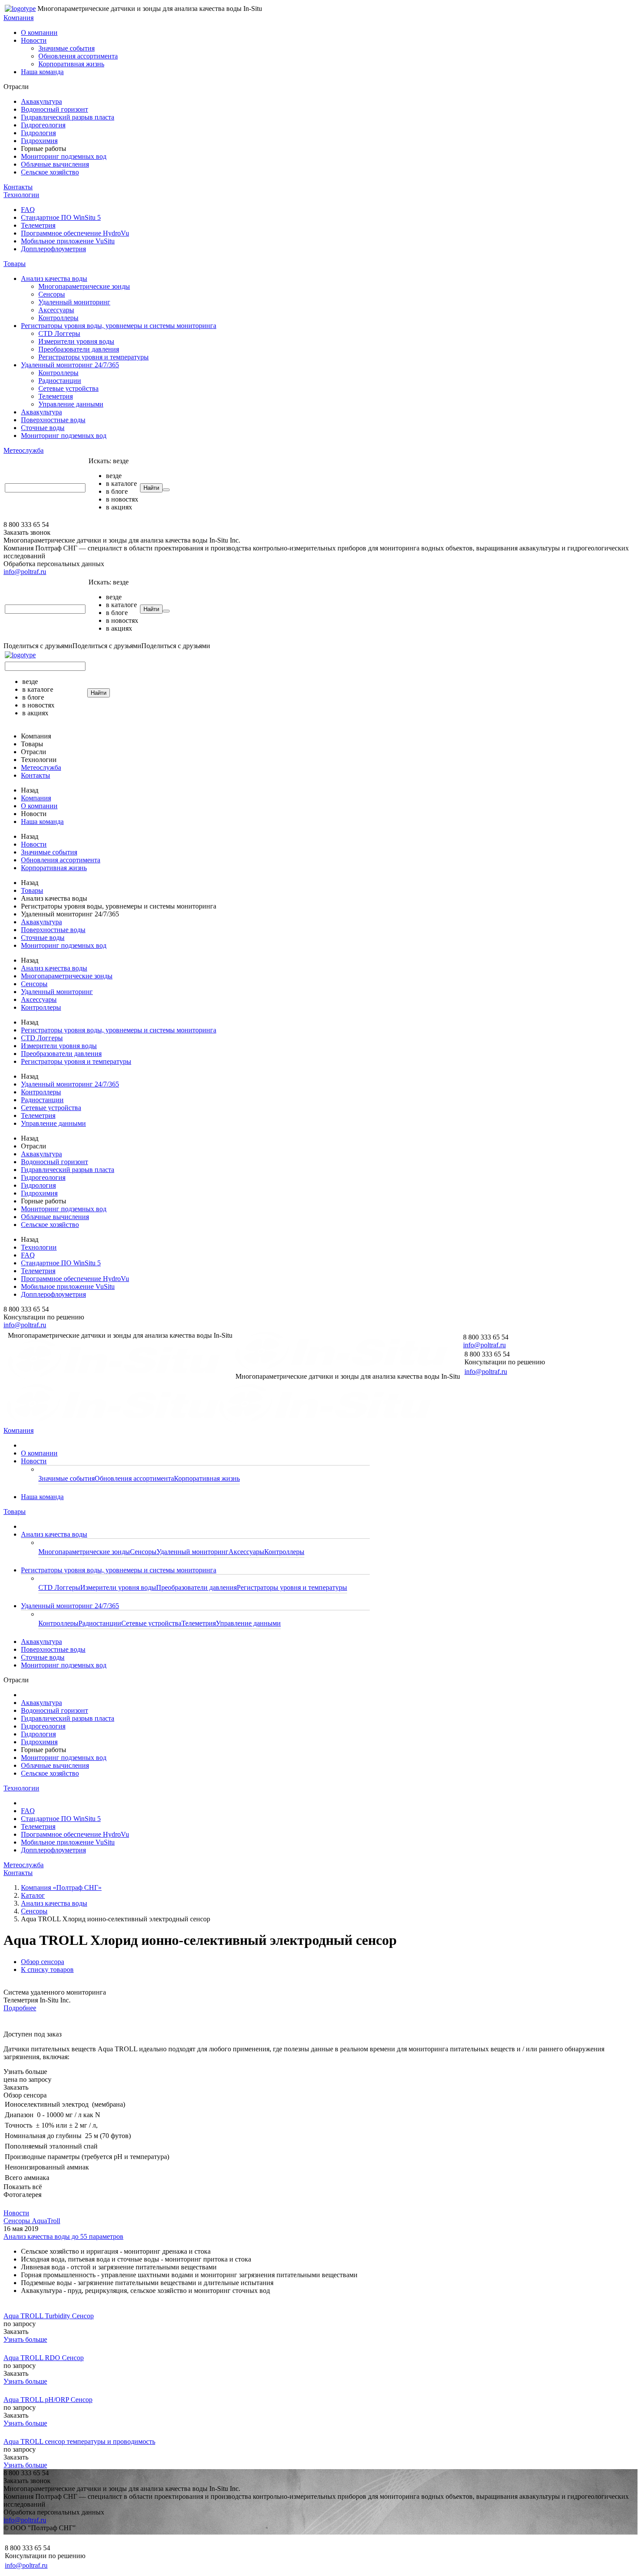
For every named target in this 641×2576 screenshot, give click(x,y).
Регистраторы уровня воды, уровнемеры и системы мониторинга (119, 326)
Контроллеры (58, 318)
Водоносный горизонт (55, 109)
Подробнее (20, 2008)
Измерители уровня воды (76, 341)
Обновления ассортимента (78, 56)
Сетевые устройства (68, 388)
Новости (34, 40)
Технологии (21, 195)
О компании (39, 32)
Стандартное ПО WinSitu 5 (61, 217)
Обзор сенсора (43, 1962)
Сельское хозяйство (50, 172)
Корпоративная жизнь (71, 64)
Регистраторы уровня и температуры (94, 357)
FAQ (28, 210)
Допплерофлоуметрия (53, 249)
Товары (15, 264)
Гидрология (38, 133)
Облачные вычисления (55, 164)
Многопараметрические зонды (84, 286)
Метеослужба (24, 450)
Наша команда (42, 72)
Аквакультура (41, 101)
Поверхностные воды (53, 420)
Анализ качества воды (54, 278)
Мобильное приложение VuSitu (68, 241)
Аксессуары (56, 310)
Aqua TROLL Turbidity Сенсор (49, 2316)
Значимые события (66, 48)
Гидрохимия (39, 141)
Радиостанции (60, 381)
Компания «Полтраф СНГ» (61, 1888)
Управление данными (71, 404)
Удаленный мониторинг (74, 302)
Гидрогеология (43, 125)
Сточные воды (43, 428)
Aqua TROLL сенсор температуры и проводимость (79, 2441)
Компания (19, 18)
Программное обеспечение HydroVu (75, 233)
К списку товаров (47, 1970)
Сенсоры (52, 294)
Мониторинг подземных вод (64, 156)
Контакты (18, 187)
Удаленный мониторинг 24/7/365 (70, 365)
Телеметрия (38, 225)
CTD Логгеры (59, 333)
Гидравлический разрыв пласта (68, 117)
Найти (151, 488)
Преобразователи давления (79, 349)
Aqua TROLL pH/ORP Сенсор (48, 2400)
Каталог (33, 1895)
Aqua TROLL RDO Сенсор (44, 2358)
